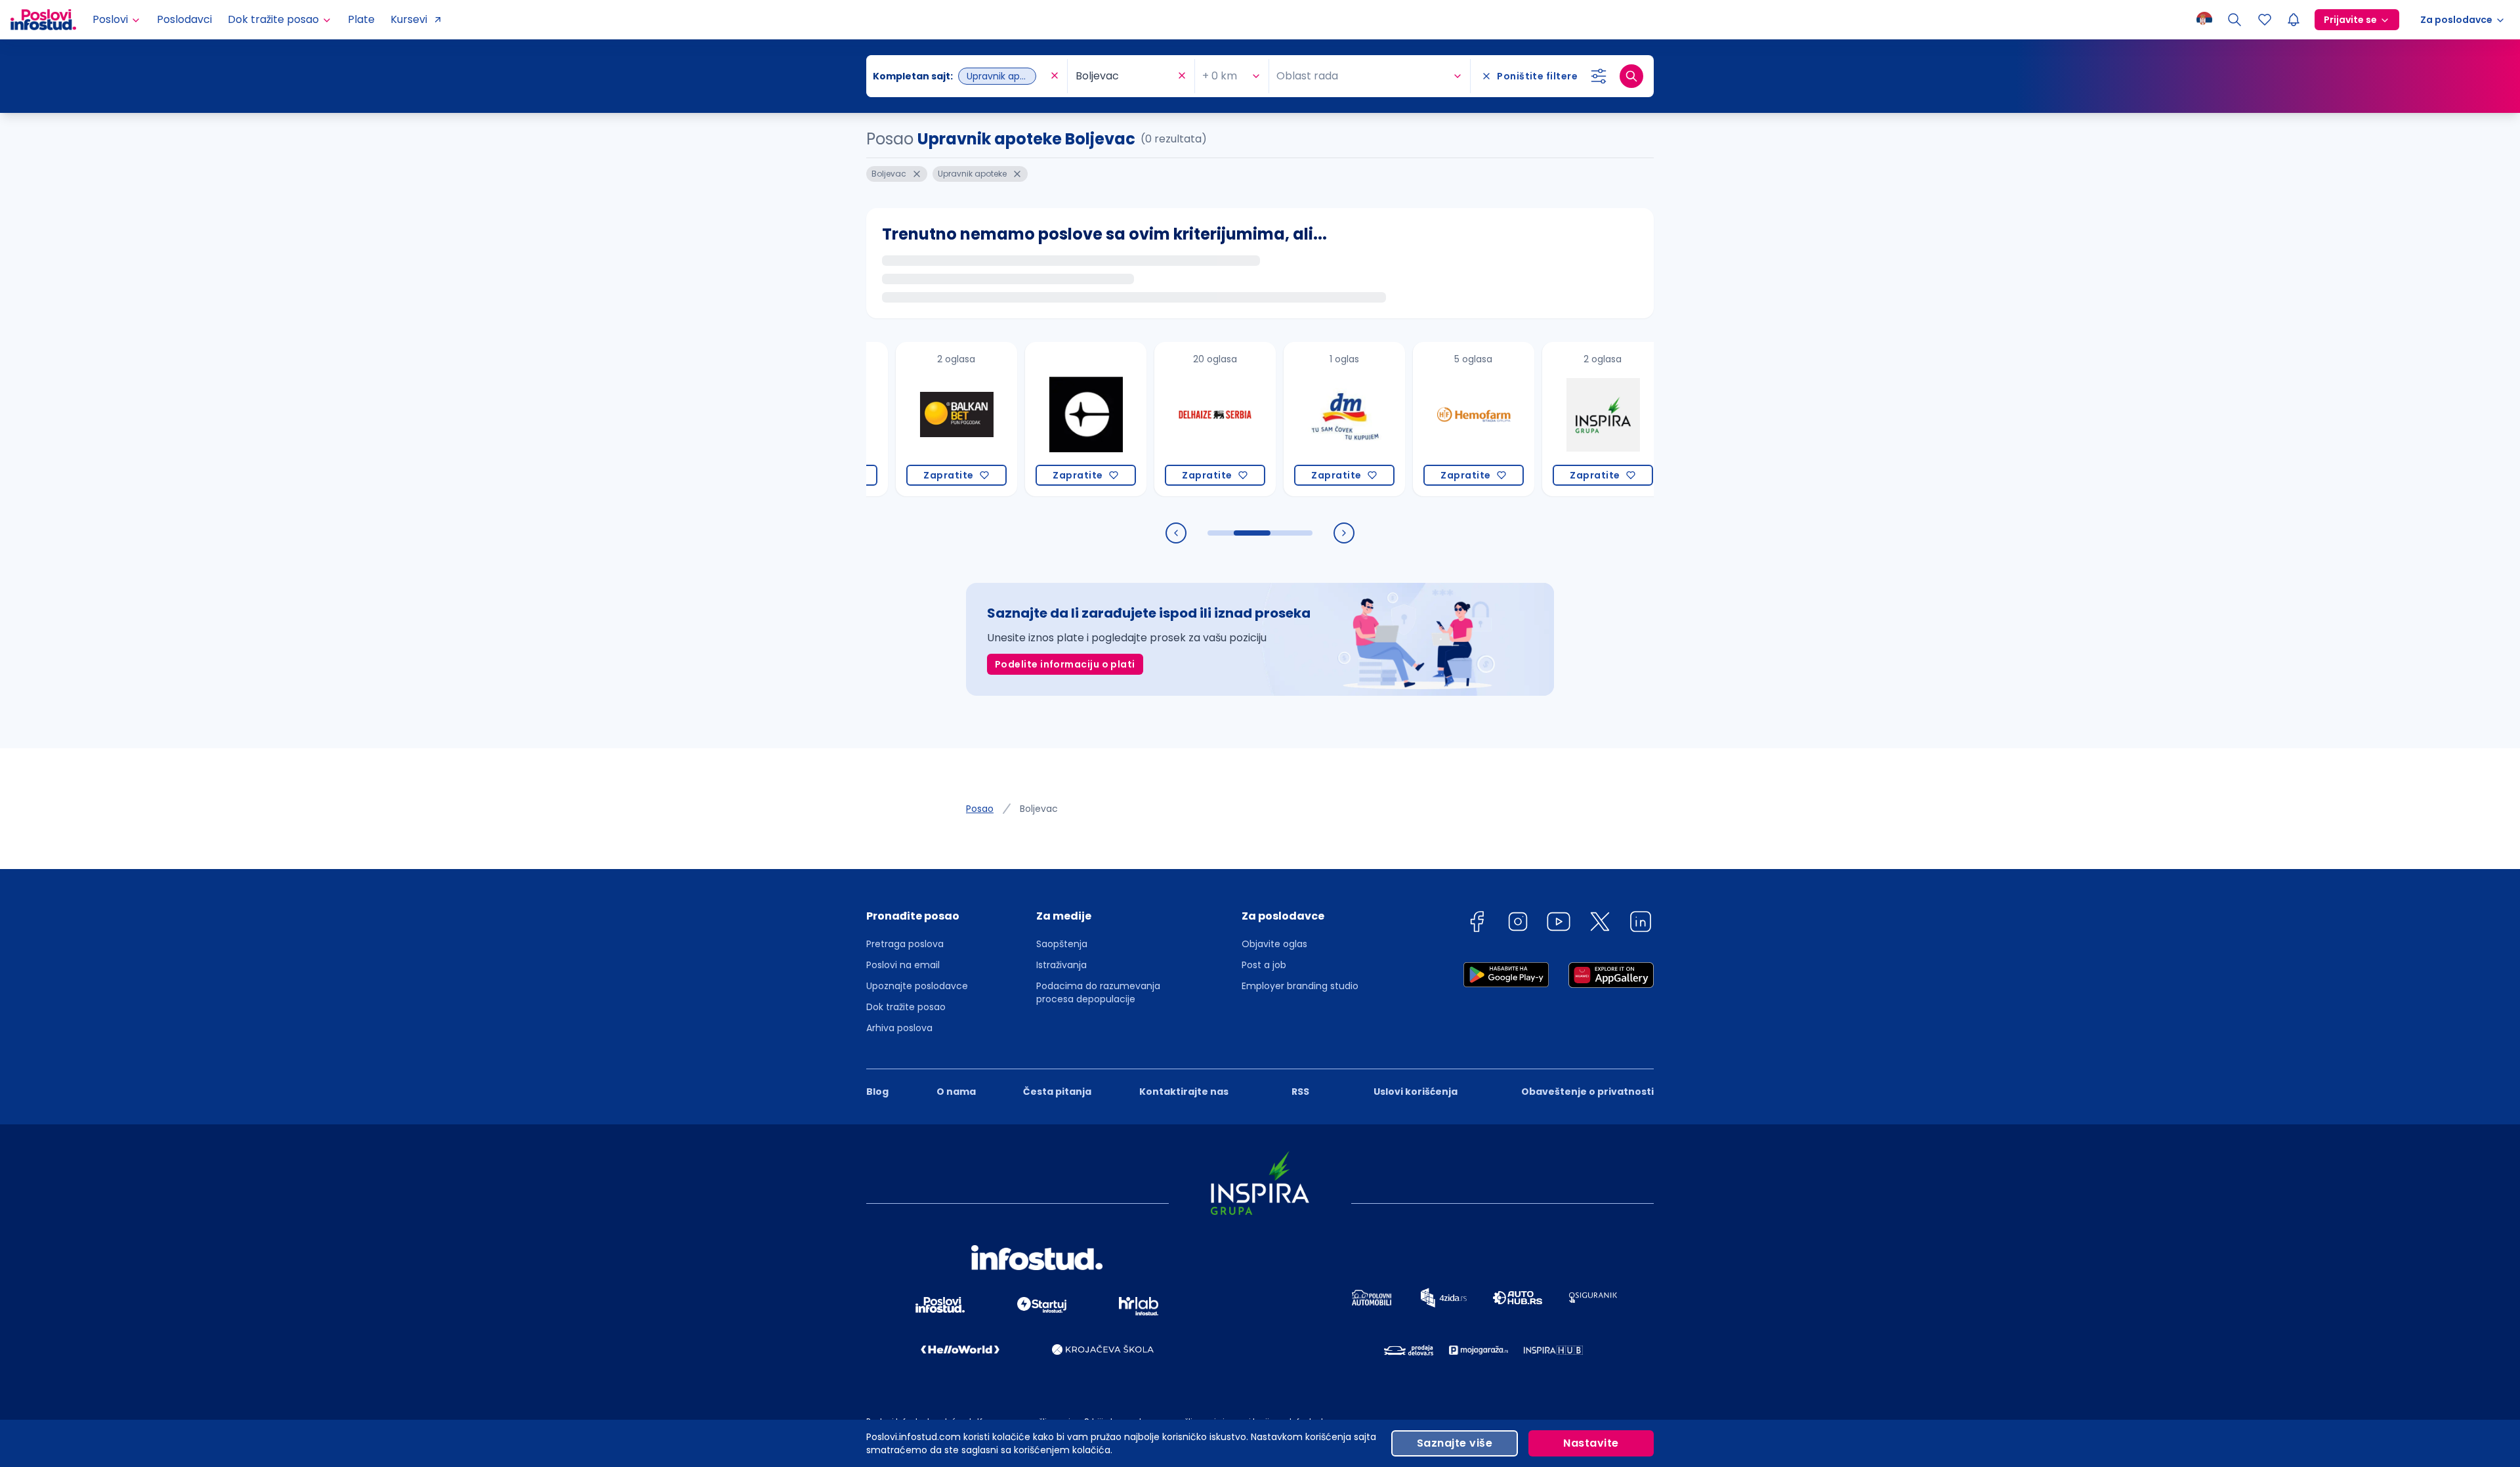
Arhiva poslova (899, 1028)
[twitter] (1600, 924)
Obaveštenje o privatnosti (1587, 1092)
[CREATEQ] (1027, 419)
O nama (956, 1092)
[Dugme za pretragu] (1631, 76)
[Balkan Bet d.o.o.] (897, 419)
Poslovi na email (903, 965)
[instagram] (1518, 924)
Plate (361, 19)
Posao (980, 809)
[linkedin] (1641, 924)
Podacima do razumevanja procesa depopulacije (1098, 992)
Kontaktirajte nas (1184, 1092)
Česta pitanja (1057, 1092)
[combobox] (960, 76)
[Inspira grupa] (1544, 419)
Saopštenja (1062, 944)
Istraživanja (1061, 965)
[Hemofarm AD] (1415, 419)
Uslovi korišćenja (1416, 1092)
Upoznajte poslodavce (917, 986)
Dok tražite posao (906, 1007)
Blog (877, 1092)
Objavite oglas (1274, 944)
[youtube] (1559, 924)
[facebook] (1477, 924)
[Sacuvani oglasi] (2265, 20)
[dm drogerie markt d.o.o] (1285, 419)
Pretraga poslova (905, 944)
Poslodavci (184, 19)
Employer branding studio (1300, 986)
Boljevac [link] (1039, 809)
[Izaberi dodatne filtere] (1599, 76)
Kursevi (409, 19)
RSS (1300, 1092)
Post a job (1264, 965)
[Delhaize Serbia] (1156, 419)
